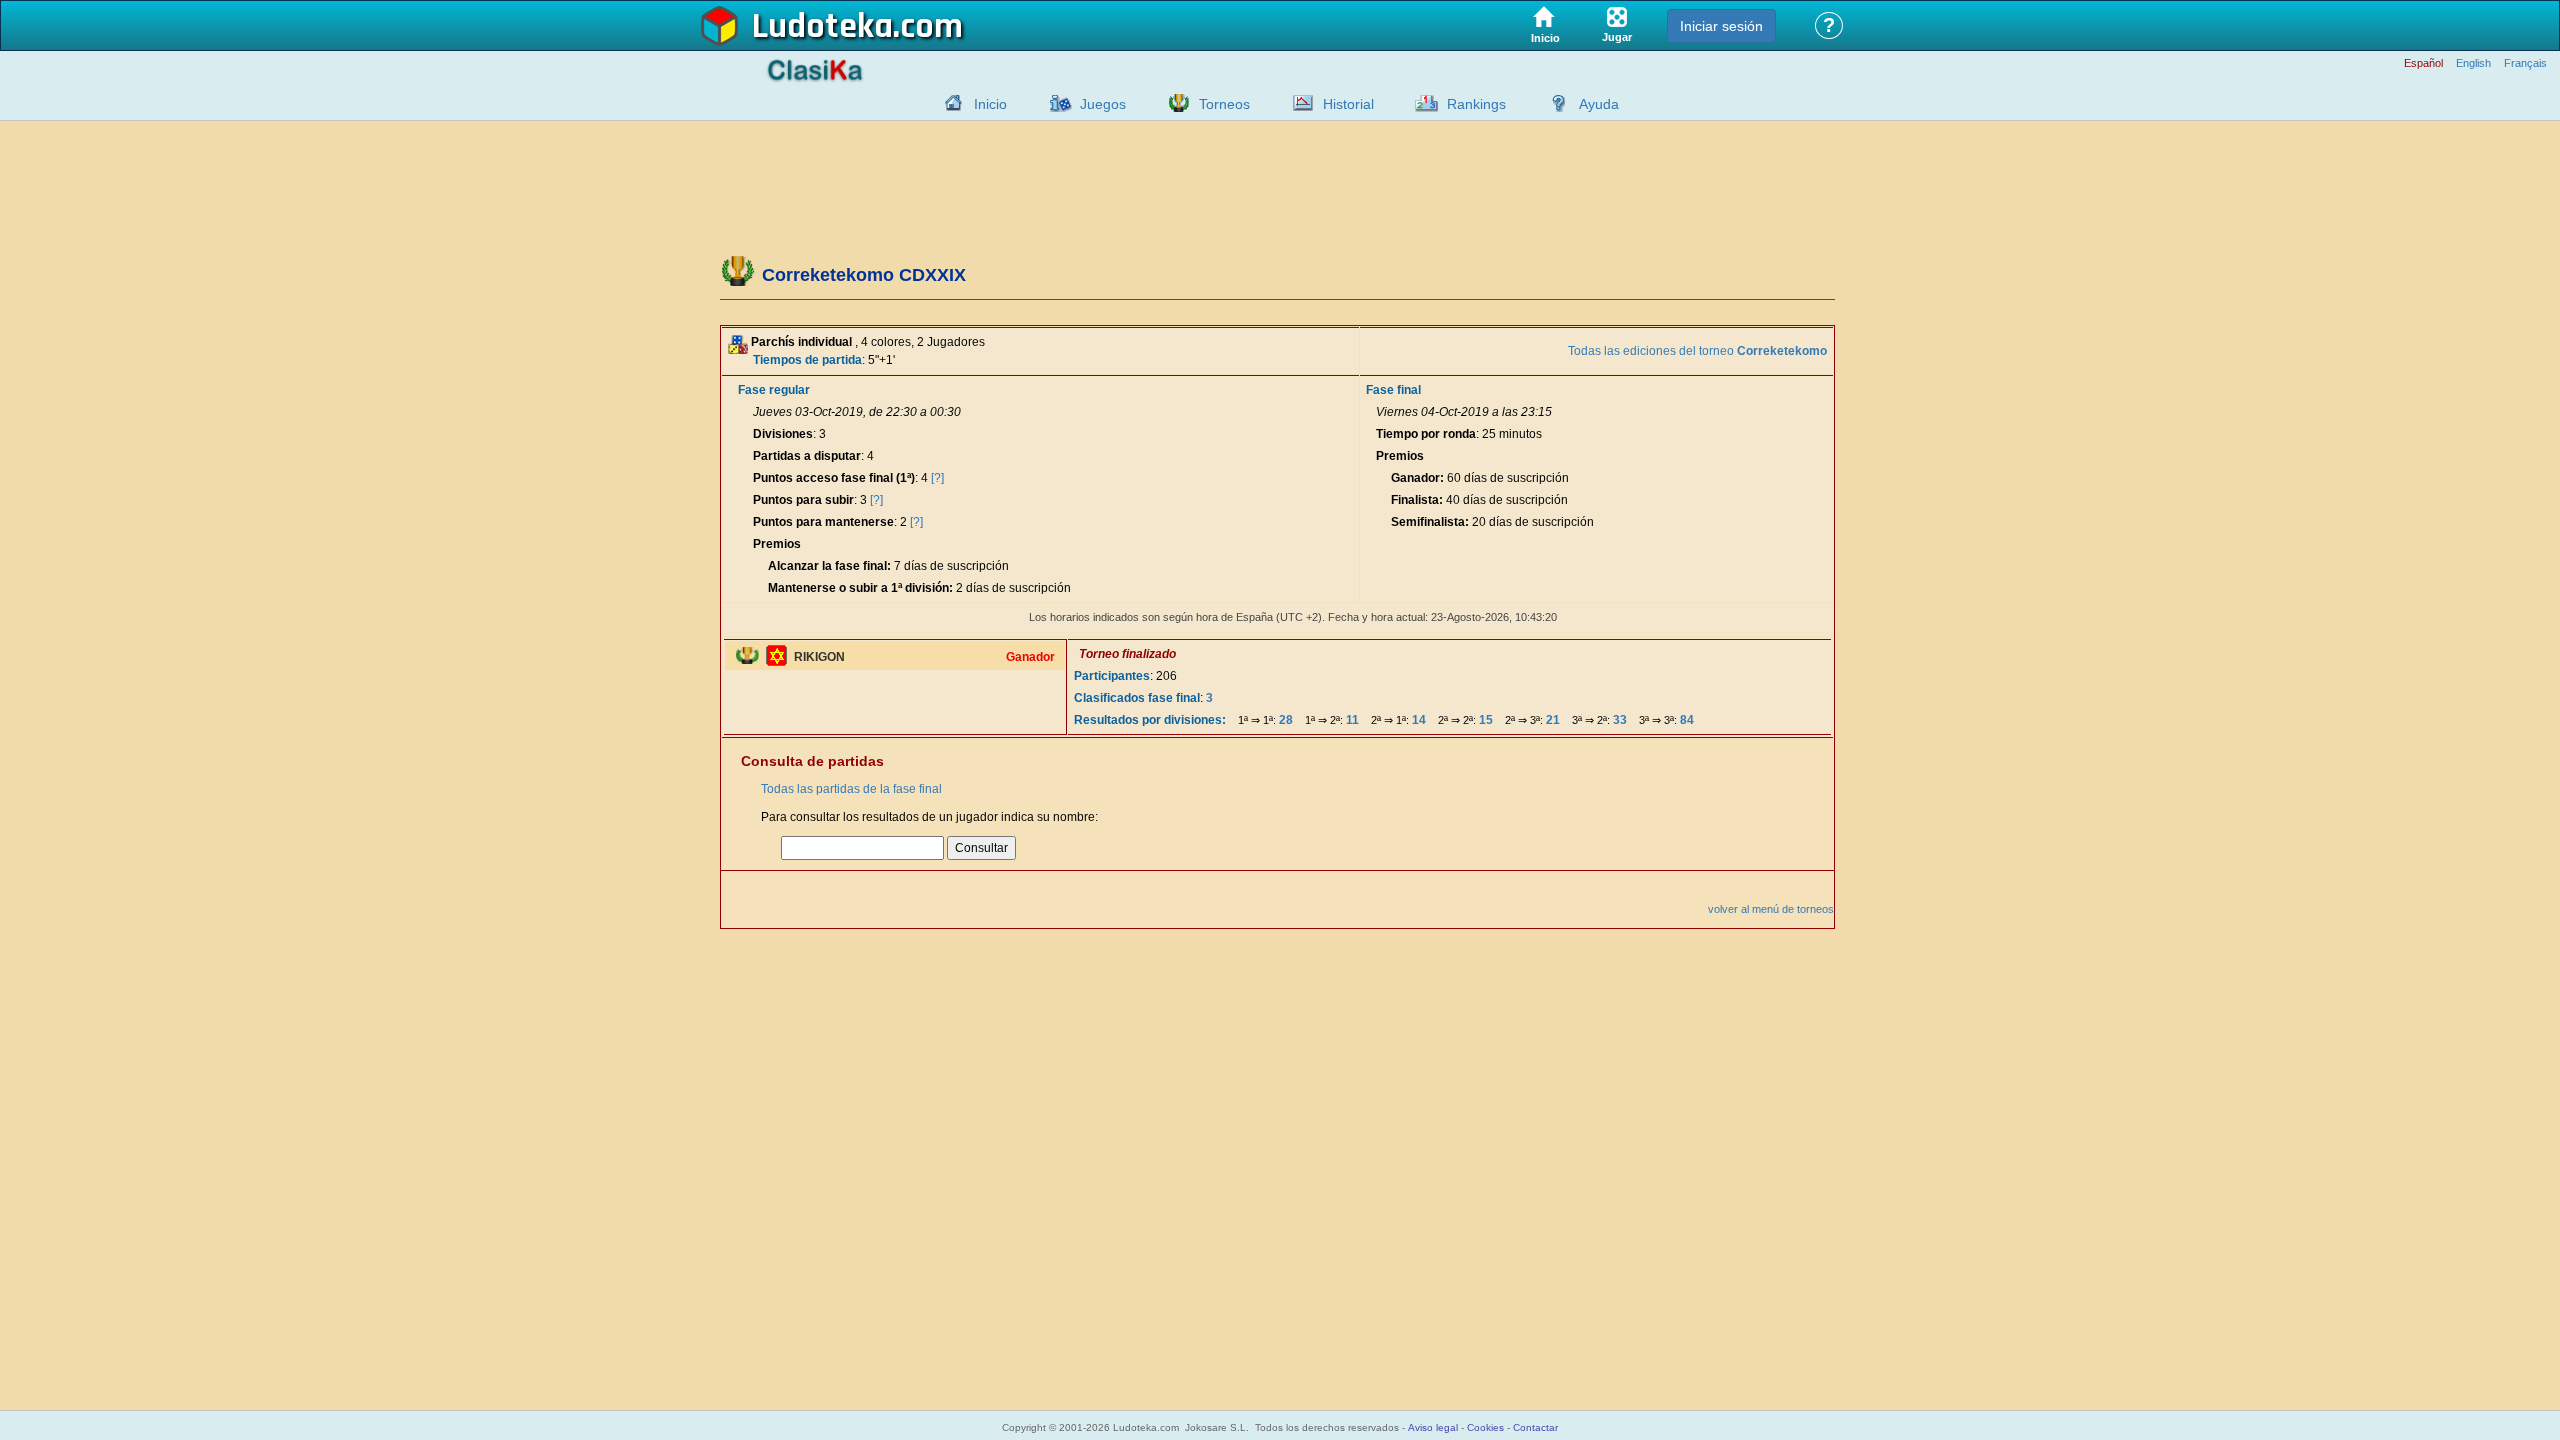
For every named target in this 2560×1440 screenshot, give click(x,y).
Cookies (1485, 1427)
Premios (777, 544)
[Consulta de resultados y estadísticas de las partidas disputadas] (1298, 103)
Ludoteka (822, 27)
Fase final (1393, 390)
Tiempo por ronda (1426, 434)
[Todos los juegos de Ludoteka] (1055, 103)
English (2473, 63)
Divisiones (783, 434)
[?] (937, 478)
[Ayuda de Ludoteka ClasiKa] (1554, 103)
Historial (1348, 104)
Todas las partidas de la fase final (851, 789)
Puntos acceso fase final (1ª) (834, 478)
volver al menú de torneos (1771, 909)
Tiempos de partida (807, 360)
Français (2525, 63)
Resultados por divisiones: (1150, 720)
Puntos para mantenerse (823, 522)
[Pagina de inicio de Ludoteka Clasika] (949, 103)
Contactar (1535, 1427)
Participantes (1112, 676)
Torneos (1224, 104)
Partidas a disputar (807, 456)
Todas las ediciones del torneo (1697, 351)
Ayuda (1599, 104)
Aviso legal (1433, 1427)
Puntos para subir (803, 500)
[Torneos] (1174, 103)
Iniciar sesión (1721, 26)
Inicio (990, 104)
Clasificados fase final (1137, 698)
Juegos (1103, 104)
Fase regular (774, 390)
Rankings (1476, 104)
